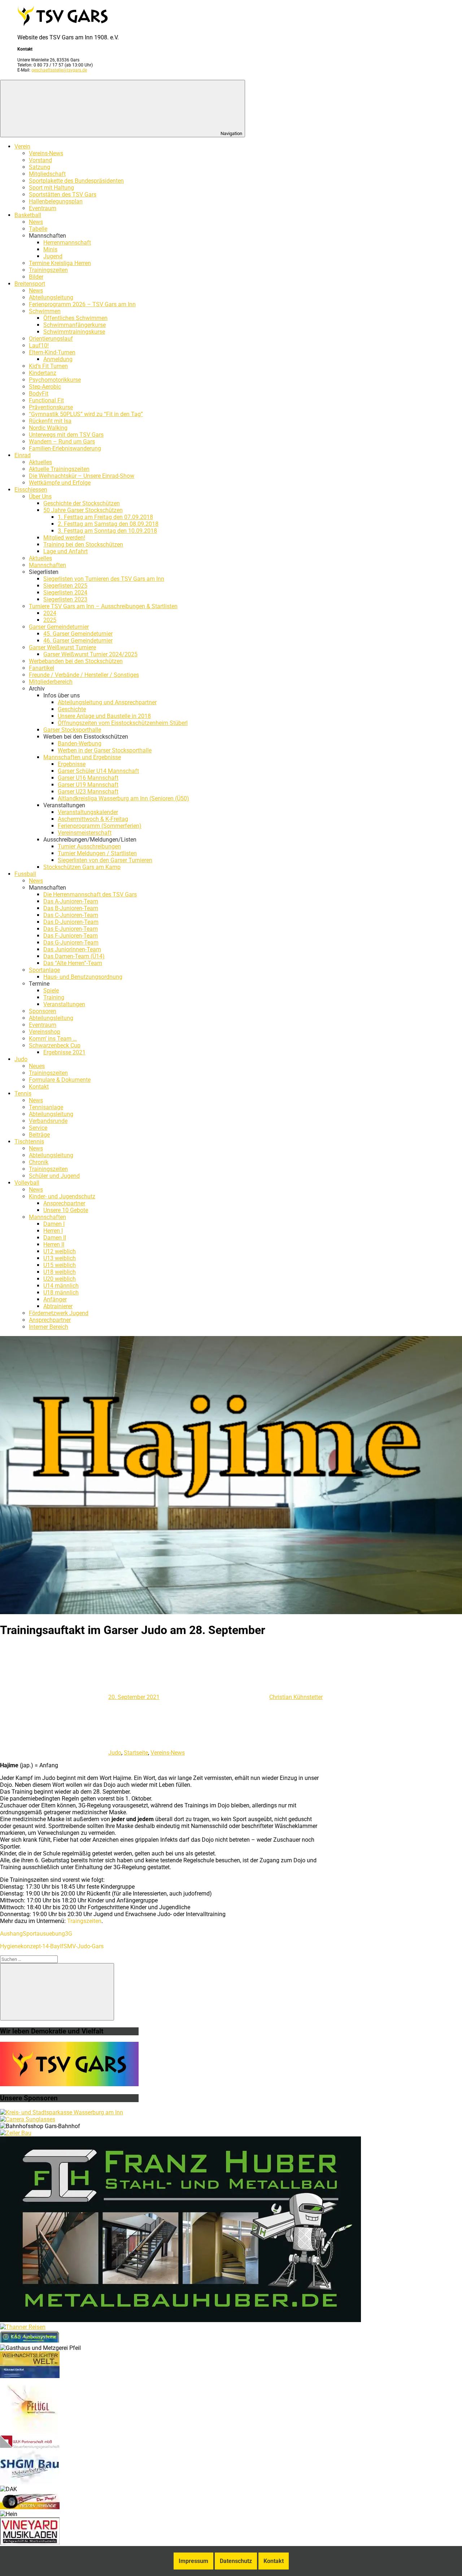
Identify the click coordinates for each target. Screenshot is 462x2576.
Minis (50, 249)
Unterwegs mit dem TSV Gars (66, 435)
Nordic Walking (48, 428)
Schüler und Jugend (54, 1176)
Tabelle (38, 229)
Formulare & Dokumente (60, 1080)
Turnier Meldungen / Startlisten (97, 853)
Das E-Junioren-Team (71, 929)
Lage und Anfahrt (66, 551)
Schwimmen (45, 311)
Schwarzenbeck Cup (55, 1045)
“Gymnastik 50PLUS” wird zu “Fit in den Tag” (86, 414)
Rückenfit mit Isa (50, 421)
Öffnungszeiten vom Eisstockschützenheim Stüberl (123, 723)
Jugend (53, 256)
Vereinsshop (45, 1032)
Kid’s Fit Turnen (48, 366)
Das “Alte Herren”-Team (73, 963)
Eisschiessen (31, 490)
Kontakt (39, 1087)
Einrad (23, 455)
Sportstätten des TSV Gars (63, 195)
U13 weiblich (60, 1258)
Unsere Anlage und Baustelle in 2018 (104, 716)
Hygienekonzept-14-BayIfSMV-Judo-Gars (52, 1946)
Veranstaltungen (64, 1004)
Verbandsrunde (48, 1121)
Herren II (54, 1244)
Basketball (28, 215)
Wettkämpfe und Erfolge (60, 483)
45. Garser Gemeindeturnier (78, 634)
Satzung (40, 167)
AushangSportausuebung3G (36, 1934)
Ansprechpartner (64, 1203)
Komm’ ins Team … (53, 1039)
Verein (22, 146)
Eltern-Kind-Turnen (52, 352)
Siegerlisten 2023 (65, 599)
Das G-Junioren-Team (71, 943)
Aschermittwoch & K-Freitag (93, 819)
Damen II (55, 1238)
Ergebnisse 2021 (64, 1052)
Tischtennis (29, 1142)
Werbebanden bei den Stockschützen (76, 661)
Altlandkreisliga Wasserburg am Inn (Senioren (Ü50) (123, 798)
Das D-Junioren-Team (71, 922)
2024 (50, 613)
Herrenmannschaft (67, 243)
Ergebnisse (72, 764)
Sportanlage (44, 970)
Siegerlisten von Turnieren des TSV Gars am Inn (104, 579)
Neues (37, 1066)
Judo (21, 1059)
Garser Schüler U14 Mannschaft (98, 771)
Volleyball (27, 1183)
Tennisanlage (46, 1107)
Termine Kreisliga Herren (60, 263)
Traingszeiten (84, 1921)
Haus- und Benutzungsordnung (83, 977)
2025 (50, 620)
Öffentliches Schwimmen (75, 318)
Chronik (39, 1162)
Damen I (54, 1224)
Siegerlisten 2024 (65, 593)
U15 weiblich (60, 1265)
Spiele (51, 991)
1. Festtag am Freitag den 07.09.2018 (105, 517)
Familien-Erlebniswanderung (65, 448)
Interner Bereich (49, 1327)
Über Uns (40, 496)
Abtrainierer (58, 1306)
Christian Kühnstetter (296, 1697)
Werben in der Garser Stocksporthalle (105, 750)
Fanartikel (42, 668)
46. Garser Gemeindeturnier (78, 641)
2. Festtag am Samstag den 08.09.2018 (108, 524)
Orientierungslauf (51, 339)
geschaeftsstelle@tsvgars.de (59, 70)
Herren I (53, 1231)
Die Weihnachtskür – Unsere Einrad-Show (82, 476)
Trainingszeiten (48, 270)
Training (54, 997)
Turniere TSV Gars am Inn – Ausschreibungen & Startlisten (103, 606)
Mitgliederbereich (51, 682)
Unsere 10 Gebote (66, 1210)
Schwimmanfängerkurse (75, 325)
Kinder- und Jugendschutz (62, 1196)
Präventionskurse (51, 407)
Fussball (25, 874)
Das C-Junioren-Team (71, 915)
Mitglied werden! (64, 538)
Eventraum (43, 208)
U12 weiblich (60, 1251)
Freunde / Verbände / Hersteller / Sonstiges (84, 675)
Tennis (23, 1093)
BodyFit (39, 394)
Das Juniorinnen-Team (72, 949)
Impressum (193, 2561)
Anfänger (55, 1299)
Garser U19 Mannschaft (88, 785)
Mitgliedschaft (47, 174)
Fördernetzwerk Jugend (59, 1313)
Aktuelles (40, 462)
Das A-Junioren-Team (71, 901)
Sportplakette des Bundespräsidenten (76, 181)
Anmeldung (58, 359)
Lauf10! (39, 345)
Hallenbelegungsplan (56, 201)
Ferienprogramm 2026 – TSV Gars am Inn (82, 304)
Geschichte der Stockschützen (82, 503)
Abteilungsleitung (51, 297)
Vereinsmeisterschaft (85, 833)
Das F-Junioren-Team (71, 936)
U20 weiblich (60, 1279)
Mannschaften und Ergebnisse (82, 757)
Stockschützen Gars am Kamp (82, 867)
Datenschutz (236, 2561)
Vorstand (40, 160)
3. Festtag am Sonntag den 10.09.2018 (107, 531)
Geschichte (72, 709)
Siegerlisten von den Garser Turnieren (105, 860)
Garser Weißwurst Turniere (62, 647)
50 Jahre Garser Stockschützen (83, 510)
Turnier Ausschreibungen (89, 846)
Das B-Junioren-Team (71, 908)
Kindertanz (43, 373)
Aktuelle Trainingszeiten (59, 469)
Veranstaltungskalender (88, 812)
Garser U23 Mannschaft (88, 792)
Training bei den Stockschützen (83, 544)
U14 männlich (61, 1286)
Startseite (136, 1753)
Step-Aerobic (45, 387)
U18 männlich (61, 1293)
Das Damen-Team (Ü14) (74, 956)
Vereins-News (46, 153)
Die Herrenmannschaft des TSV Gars (90, 894)
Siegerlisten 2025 (65, 586)
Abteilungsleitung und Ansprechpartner (107, 702)
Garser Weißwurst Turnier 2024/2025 (90, 654)
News (36, 222)
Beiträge (39, 1135)
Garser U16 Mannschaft (88, 778)
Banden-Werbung (80, 744)
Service (38, 1128)
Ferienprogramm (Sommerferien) (100, 826)
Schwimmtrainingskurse (74, 332)
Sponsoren (43, 1011)
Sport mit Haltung (51, 188)
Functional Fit (46, 400)
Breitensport (30, 284)
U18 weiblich (60, 1272)
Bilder (36, 277)
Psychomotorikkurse (55, 380)
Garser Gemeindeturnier (59, 627)
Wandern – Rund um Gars (62, 442)
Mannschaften (47, 565)
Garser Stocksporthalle (72, 730)
